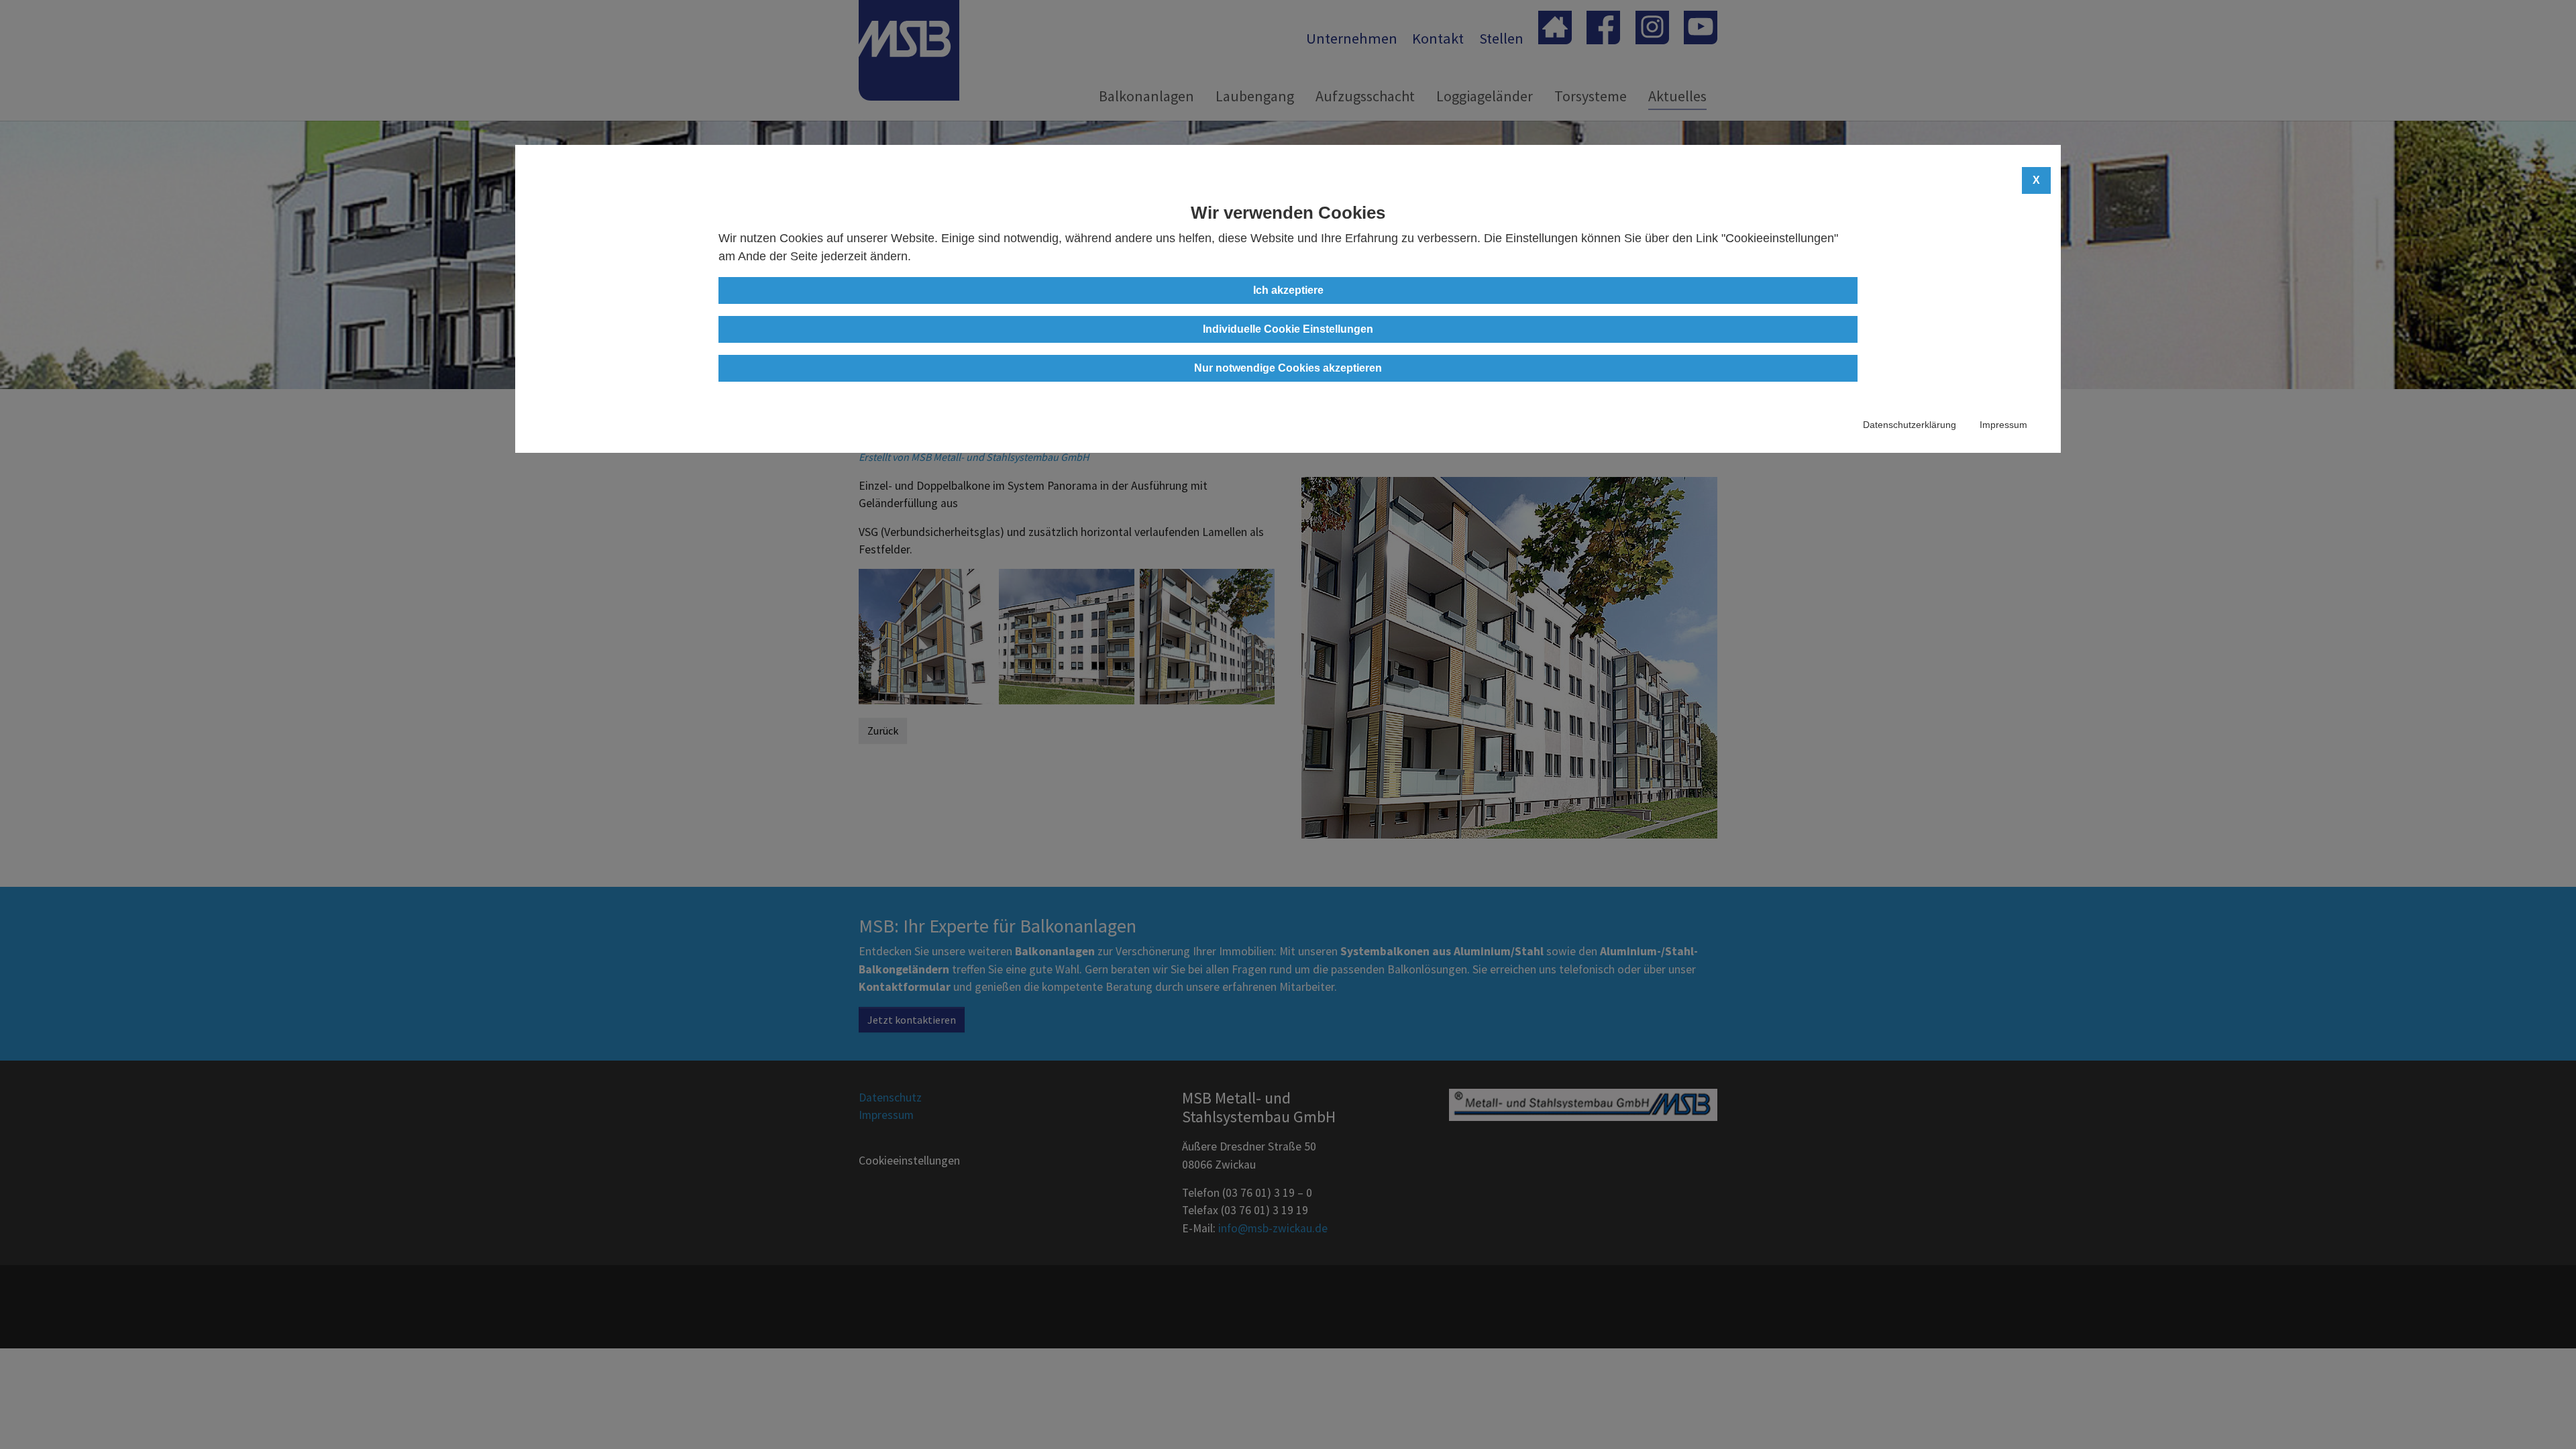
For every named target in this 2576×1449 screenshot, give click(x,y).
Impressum (2003, 425)
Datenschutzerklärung (1910, 425)
